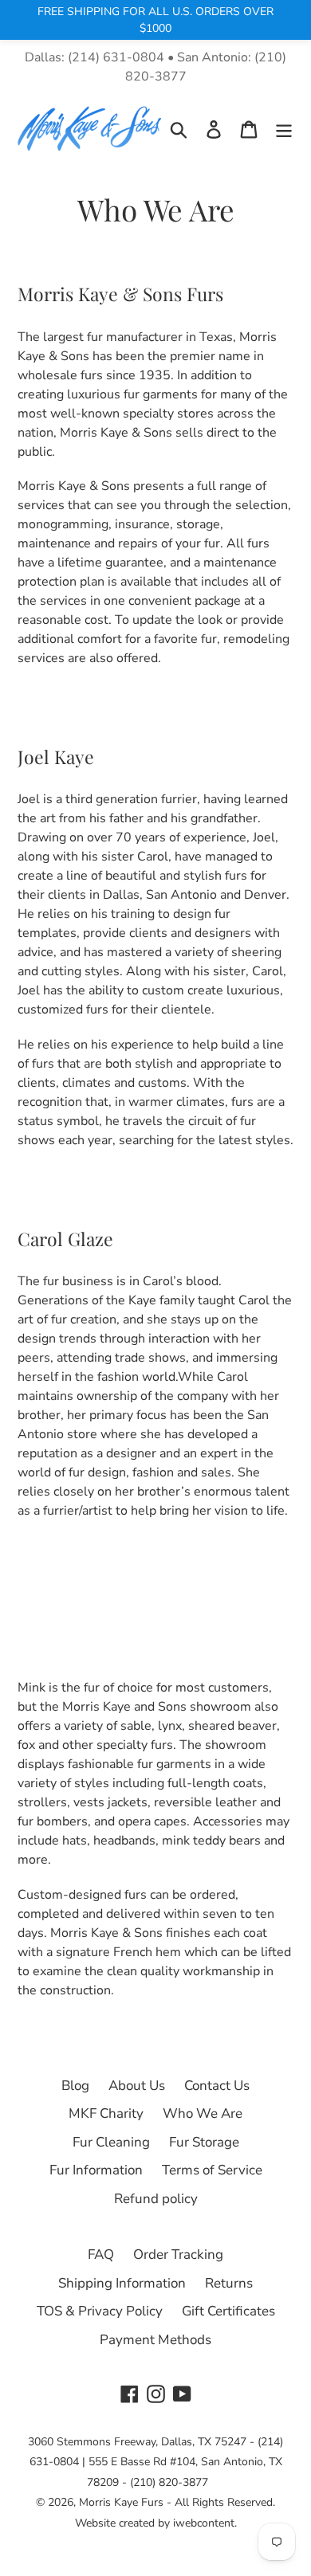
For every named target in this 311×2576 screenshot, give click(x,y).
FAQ (101, 2254)
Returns (229, 2283)
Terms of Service (212, 2170)
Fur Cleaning (111, 2142)
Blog (75, 2086)
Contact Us (217, 2086)
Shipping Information (122, 2283)
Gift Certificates (228, 2311)
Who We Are (203, 2113)
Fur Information (96, 2170)
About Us (137, 2086)
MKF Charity (106, 2113)
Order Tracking (178, 2254)
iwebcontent (204, 2523)
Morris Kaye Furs (121, 2502)
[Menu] (284, 129)
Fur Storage (204, 2142)
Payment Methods (155, 2340)
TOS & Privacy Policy (100, 2311)
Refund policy (156, 2199)
